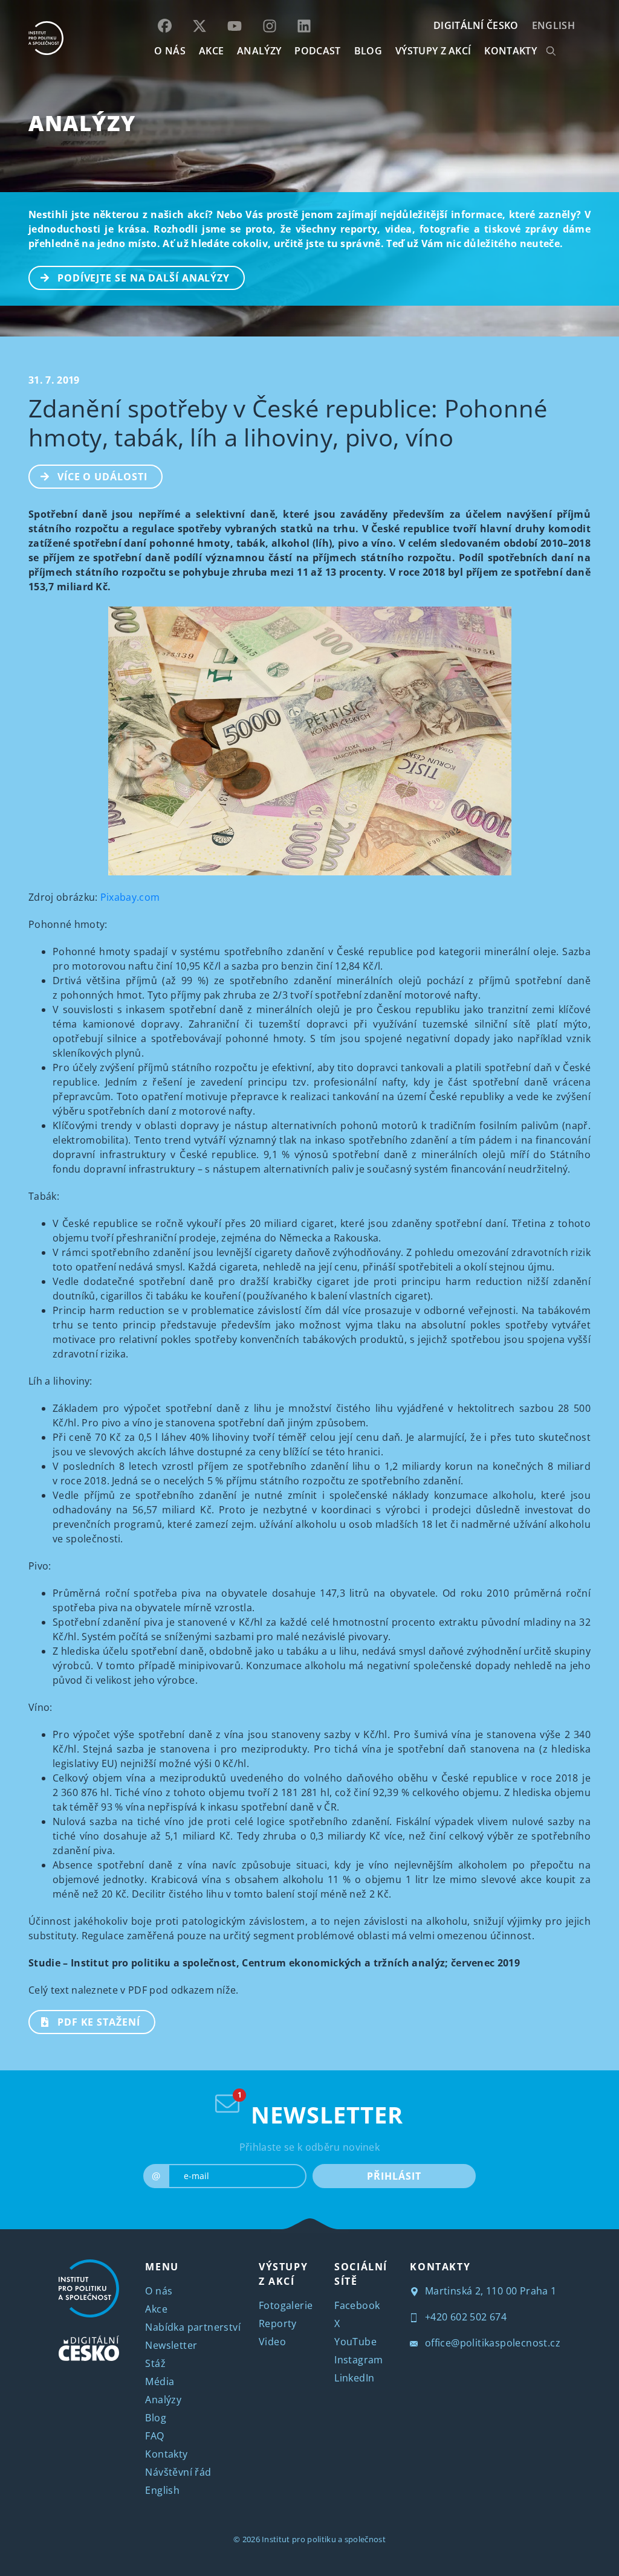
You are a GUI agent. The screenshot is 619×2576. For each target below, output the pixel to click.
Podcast (317, 51)
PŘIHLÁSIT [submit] (394, 2176)
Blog (156, 2418)
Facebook (357, 2305)
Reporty (278, 2323)
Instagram (359, 2360)
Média (160, 2381)
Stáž (155, 2363)
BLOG (368, 51)
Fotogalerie (286, 2305)
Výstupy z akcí (433, 51)
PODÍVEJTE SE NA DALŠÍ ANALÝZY (144, 278)
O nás (159, 2291)
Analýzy (259, 51)
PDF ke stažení (99, 2022)
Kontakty (166, 2454)
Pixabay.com (130, 897)
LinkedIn (354, 2378)
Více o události (102, 477)
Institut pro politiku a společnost (324, 2539)
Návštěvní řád (178, 2472)
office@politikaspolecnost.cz (491, 2343)
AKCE (211, 51)
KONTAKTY (510, 51)
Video (272, 2342)
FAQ (154, 2436)
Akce (156, 2309)
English (553, 25)
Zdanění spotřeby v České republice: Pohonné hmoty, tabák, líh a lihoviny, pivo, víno (288, 423)
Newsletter (171, 2345)
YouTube (355, 2342)
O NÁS (170, 51)
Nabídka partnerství (193, 2327)
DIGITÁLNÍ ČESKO (476, 25)
